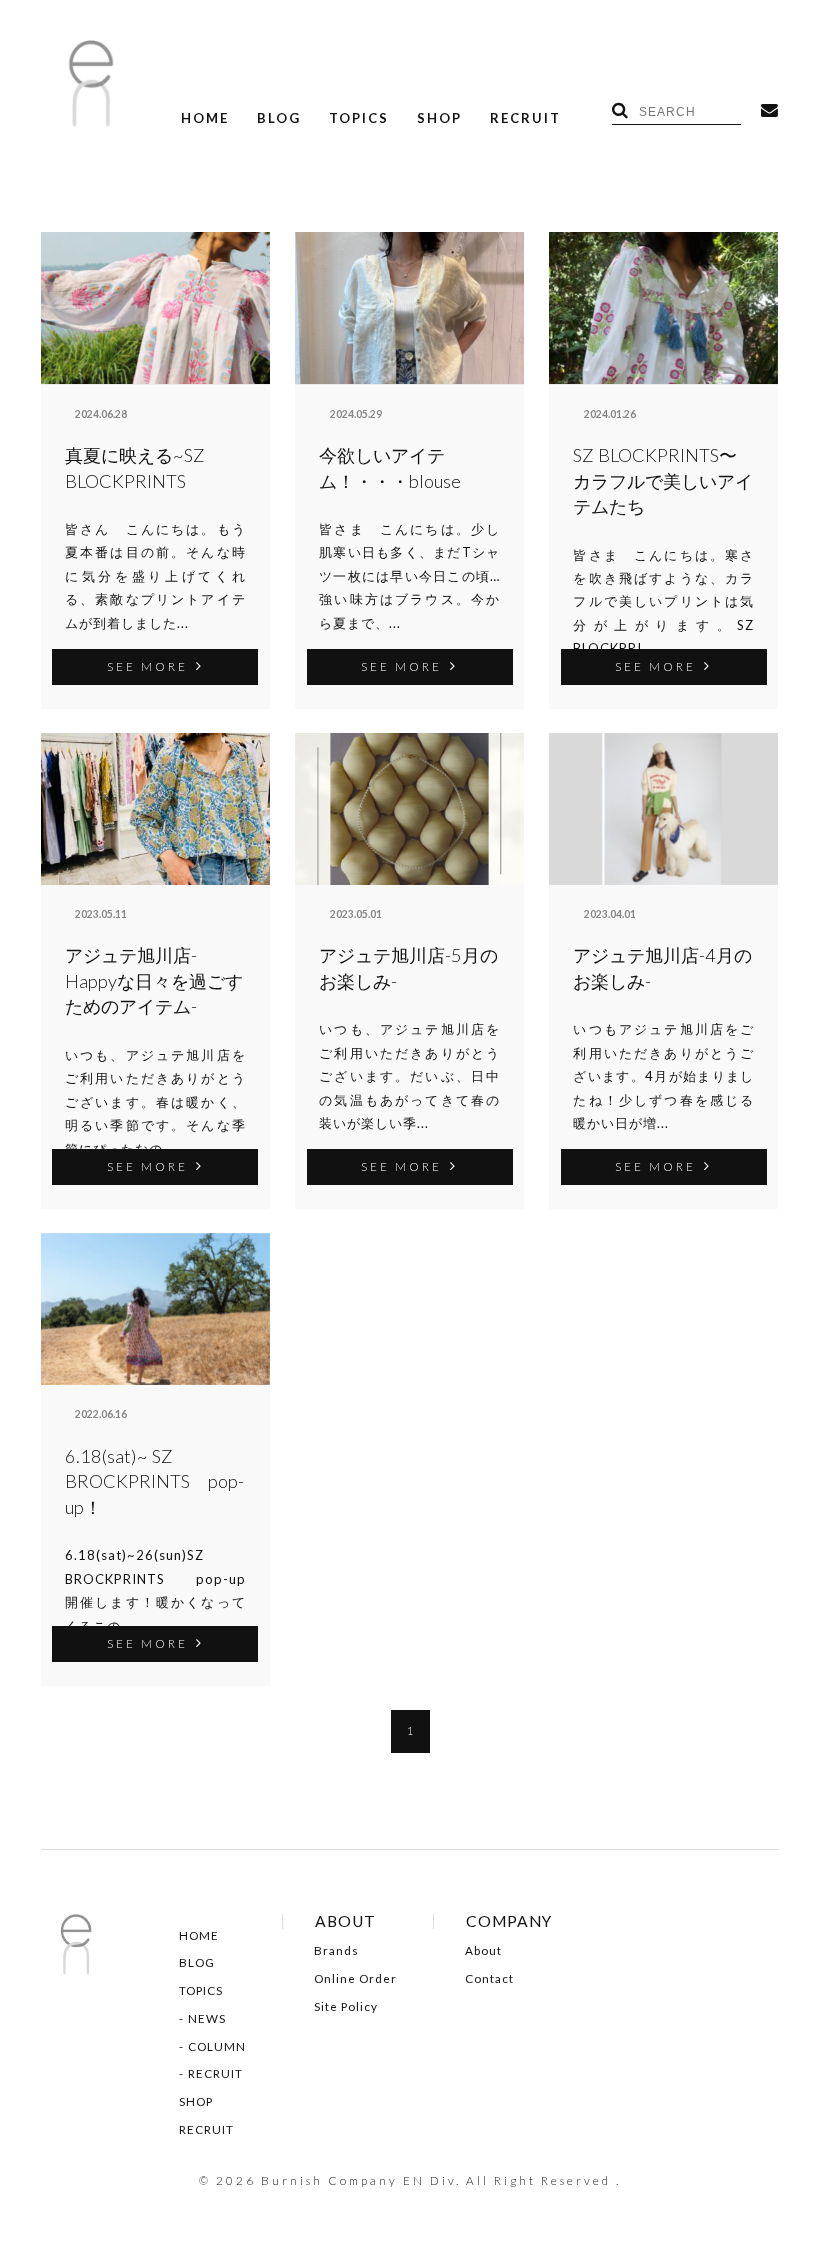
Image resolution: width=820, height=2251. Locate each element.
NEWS (207, 2019)
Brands (336, 1951)
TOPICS (359, 118)
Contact (489, 1979)
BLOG (279, 118)
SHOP (439, 118)
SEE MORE (147, 666)
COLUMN (217, 2047)
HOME (205, 118)
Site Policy (346, 2007)
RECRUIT (525, 118)
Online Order (355, 1979)
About (483, 1951)
